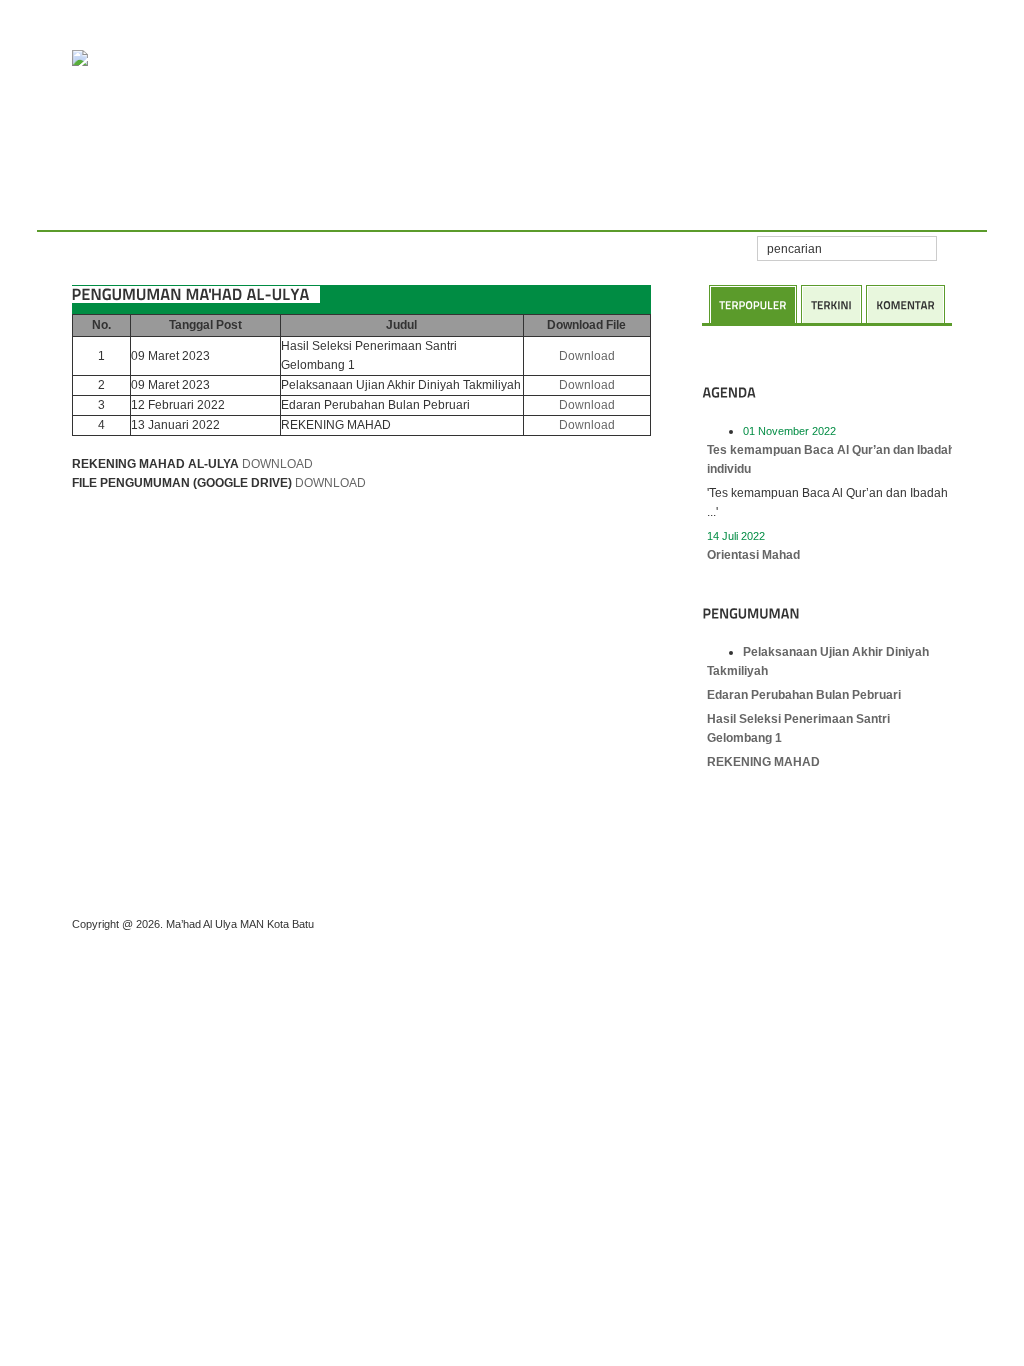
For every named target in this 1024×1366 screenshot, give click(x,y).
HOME (76, 209)
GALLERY (490, 209)
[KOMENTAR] (905, 304)
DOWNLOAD (277, 464)
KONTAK (567, 209)
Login (634, 209)
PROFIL (140, 209)
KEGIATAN (216, 209)
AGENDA (296, 209)
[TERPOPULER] (753, 304)
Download (587, 356)
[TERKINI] (831, 304)
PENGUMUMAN (391, 209)
